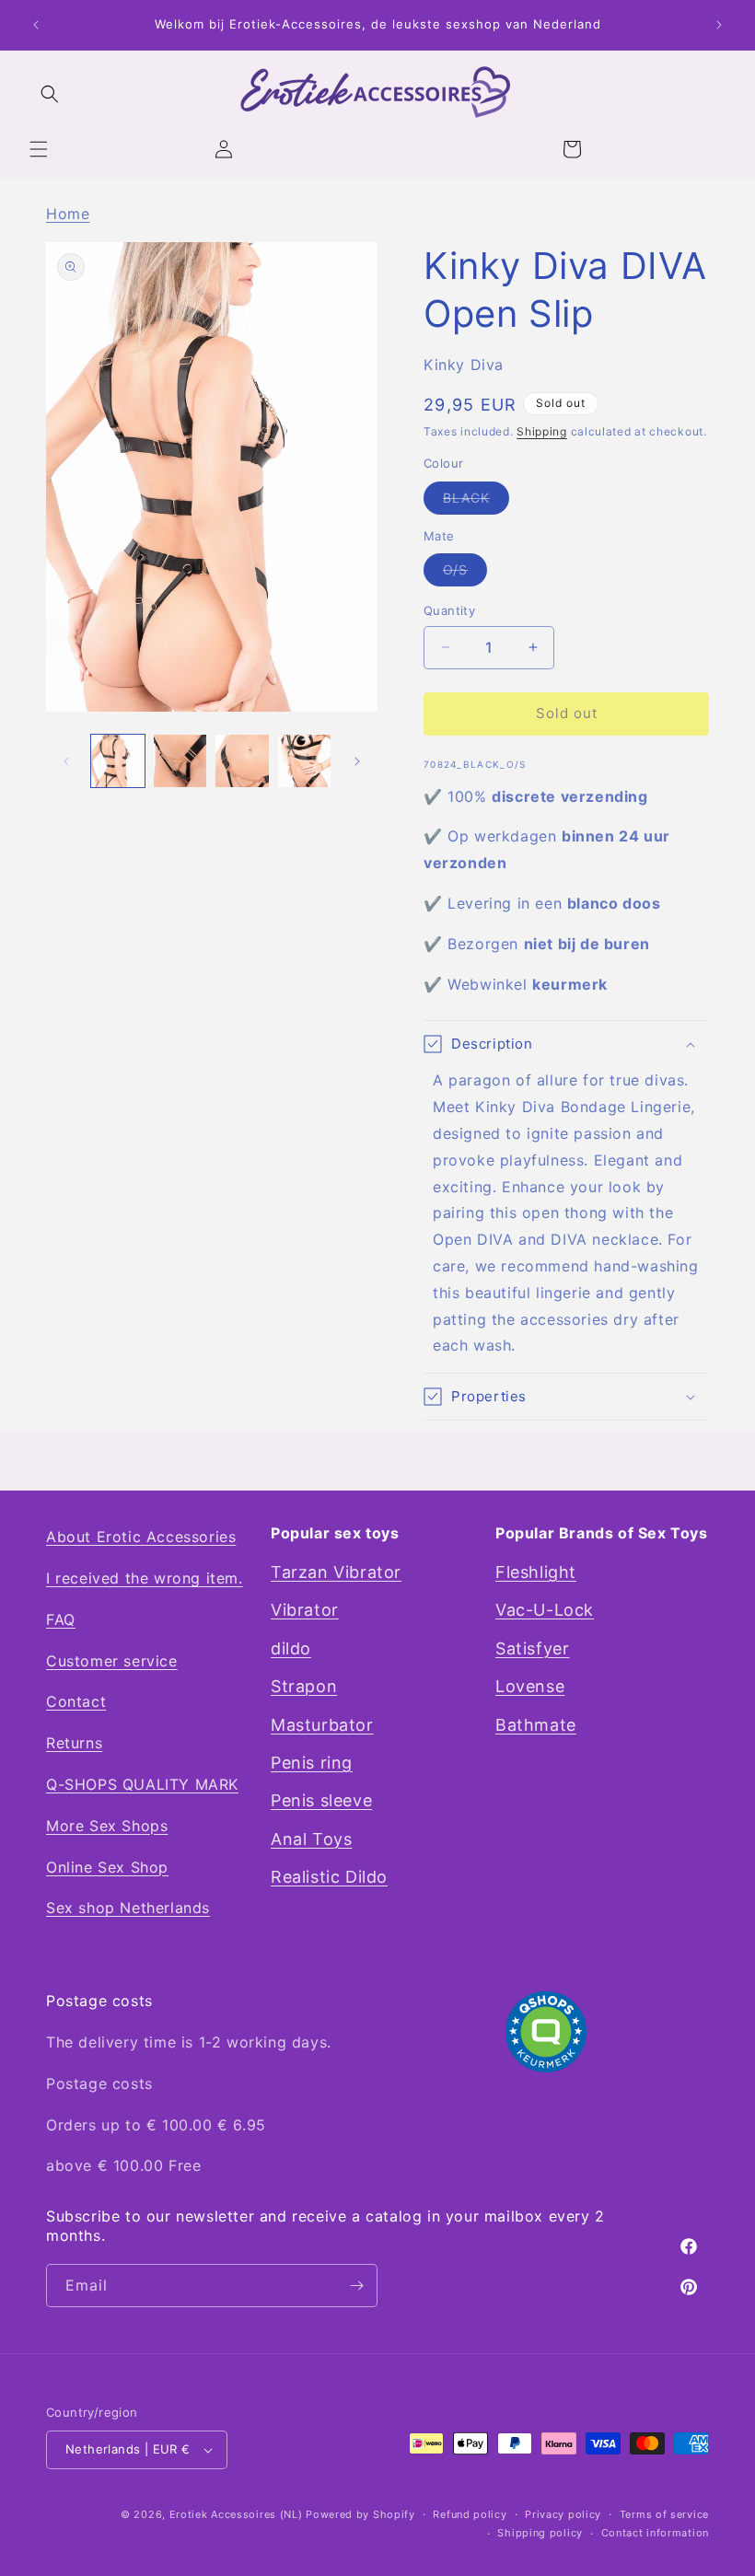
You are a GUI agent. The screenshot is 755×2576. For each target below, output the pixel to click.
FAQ (61, 1619)
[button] (39, 149)
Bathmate (536, 1725)
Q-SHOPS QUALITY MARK (142, 1784)
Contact (76, 1701)
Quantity (449, 610)
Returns (74, 1743)
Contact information (655, 2533)
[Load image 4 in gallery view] (305, 761)
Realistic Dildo (329, 1877)
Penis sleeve (321, 1800)
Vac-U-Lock (545, 1610)
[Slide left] (66, 761)
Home (68, 214)
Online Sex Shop (107, 1867)
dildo (291, 1648)
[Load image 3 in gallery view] (242, 761)
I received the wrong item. (145, 1578)
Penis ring (312, 1763)
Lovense (530, 1686)
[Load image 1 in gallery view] (118, 761)
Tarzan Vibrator (336, 1572)
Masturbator (322, 1725)
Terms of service (664, 2514)
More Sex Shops (107, 1826)
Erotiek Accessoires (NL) (236, 2514)
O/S (465, 574)
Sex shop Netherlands (128, 1908)
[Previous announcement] (36, 25)
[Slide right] (357, 761)
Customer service (112, 1661)
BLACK (476, 502)
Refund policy (470, 2514)
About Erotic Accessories (141, 1537)
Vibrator (305, 1610)
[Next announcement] (719, 25)
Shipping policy (540, 2533)
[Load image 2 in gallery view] (180, 761)
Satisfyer (532, 1648)
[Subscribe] (356, 2286)
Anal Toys (311, 1839)
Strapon (304, 1686)
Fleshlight (536, 1572)
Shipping (542, 431)
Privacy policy (563, 2514)
